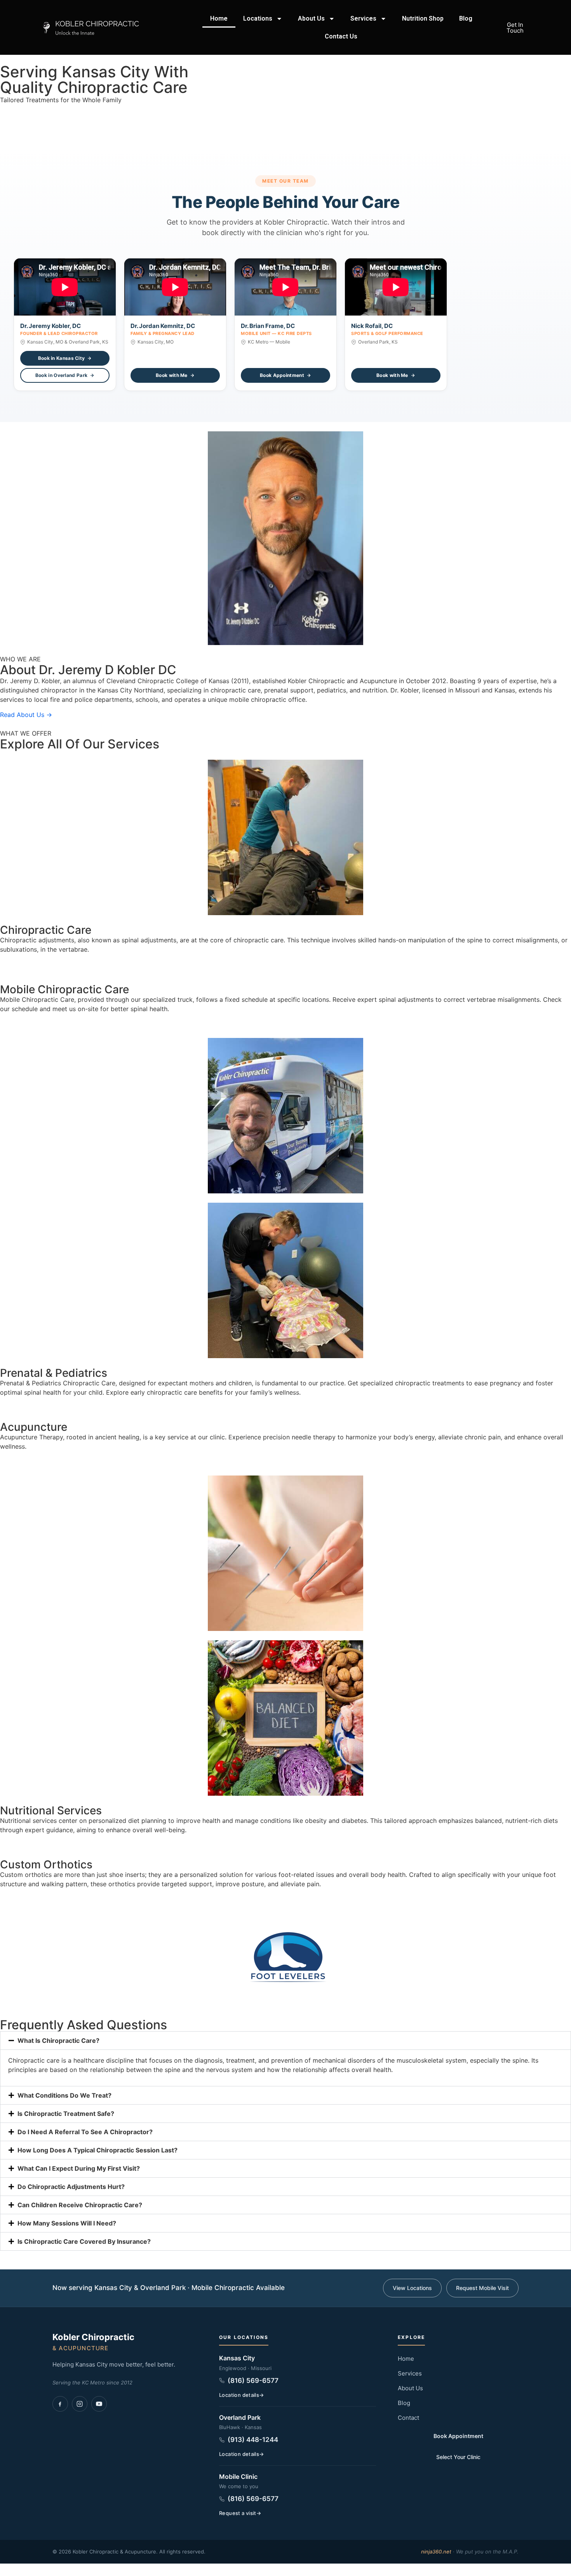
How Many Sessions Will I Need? (67, 2223)
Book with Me (172, 375)
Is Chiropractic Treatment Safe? (66, 2114)
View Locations (412, 2288)
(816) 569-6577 (253, 2381)
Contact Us (341, 36)
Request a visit (238, 2513)
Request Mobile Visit (482, 2288)
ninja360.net (436, 2552)
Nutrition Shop (423, 18)
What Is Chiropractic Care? (58, 2041)
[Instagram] (80, 2404)
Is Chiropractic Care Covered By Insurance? (84, 2241)
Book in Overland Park (61, 375)
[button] (285, 2041)
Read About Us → (26, 715)
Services (363, 18)
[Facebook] (60, 2404)
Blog (466, 18)
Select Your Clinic (458, 2457)
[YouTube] (99, 2404)
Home (219, 18)
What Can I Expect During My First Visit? (79, 2168)
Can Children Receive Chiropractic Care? (80, 2205)
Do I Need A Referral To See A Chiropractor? (85, 2132)
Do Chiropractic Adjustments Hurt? (71, 2187)
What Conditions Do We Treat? (64, 2095)
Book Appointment (282, 375)
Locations (258, 18)
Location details (239, 2395)
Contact (408, 2418)
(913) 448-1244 (253, 2440)
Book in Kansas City (62, 358)
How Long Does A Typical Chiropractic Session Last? (97, 2150)
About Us (311, 18)
